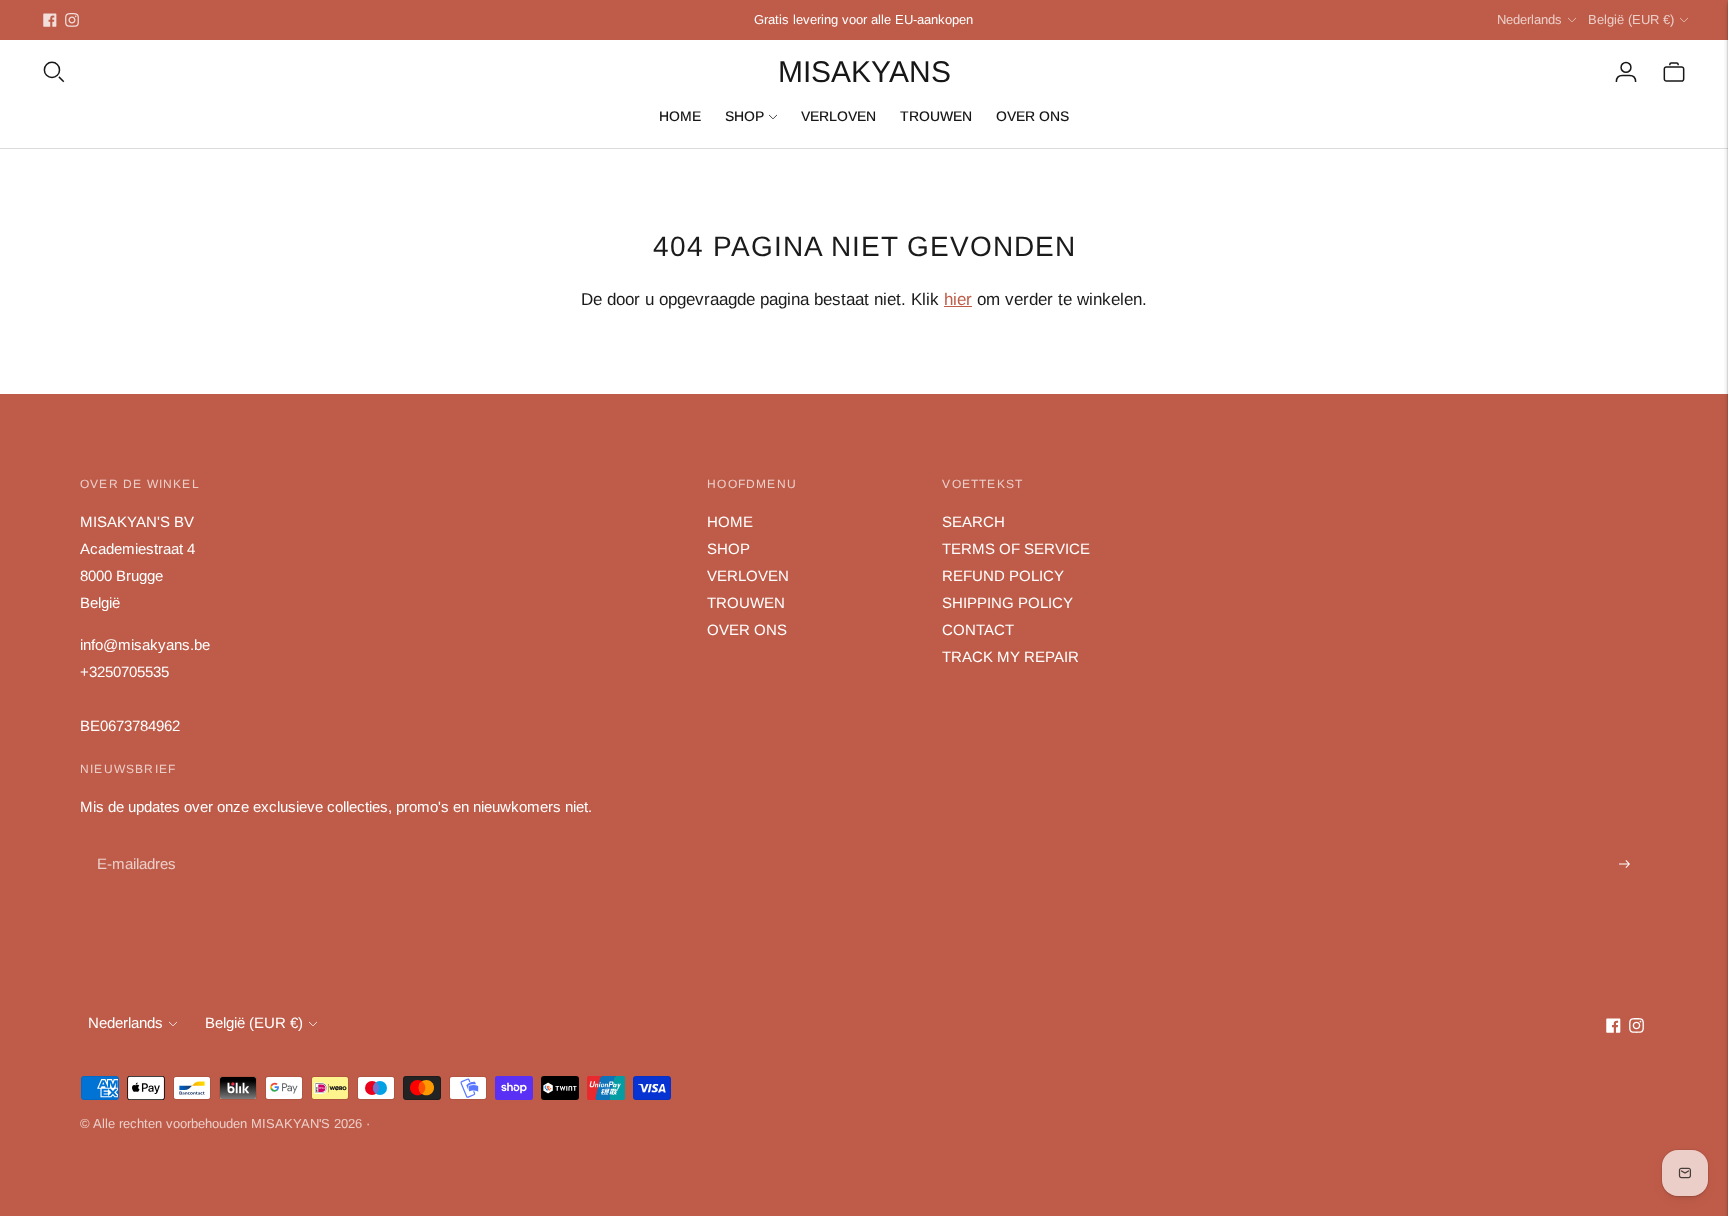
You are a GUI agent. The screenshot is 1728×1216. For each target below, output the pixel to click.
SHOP (744, 116)
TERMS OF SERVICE (1016, 548)
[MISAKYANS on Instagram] (72, 20)
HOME (680, 116)
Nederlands (1529, 19)
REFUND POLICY (1003, 575)
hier (958, 299)
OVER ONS (1032, 116)
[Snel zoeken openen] (54, 72)
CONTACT (978, 629)
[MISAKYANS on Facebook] (50, 20)
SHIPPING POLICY (1007, 602)
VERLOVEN (838, 116)
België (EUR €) (1631, 19)
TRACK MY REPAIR (1010, 656)
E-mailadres (134, 841)
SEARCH (973, 521)
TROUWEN (936, 116)
